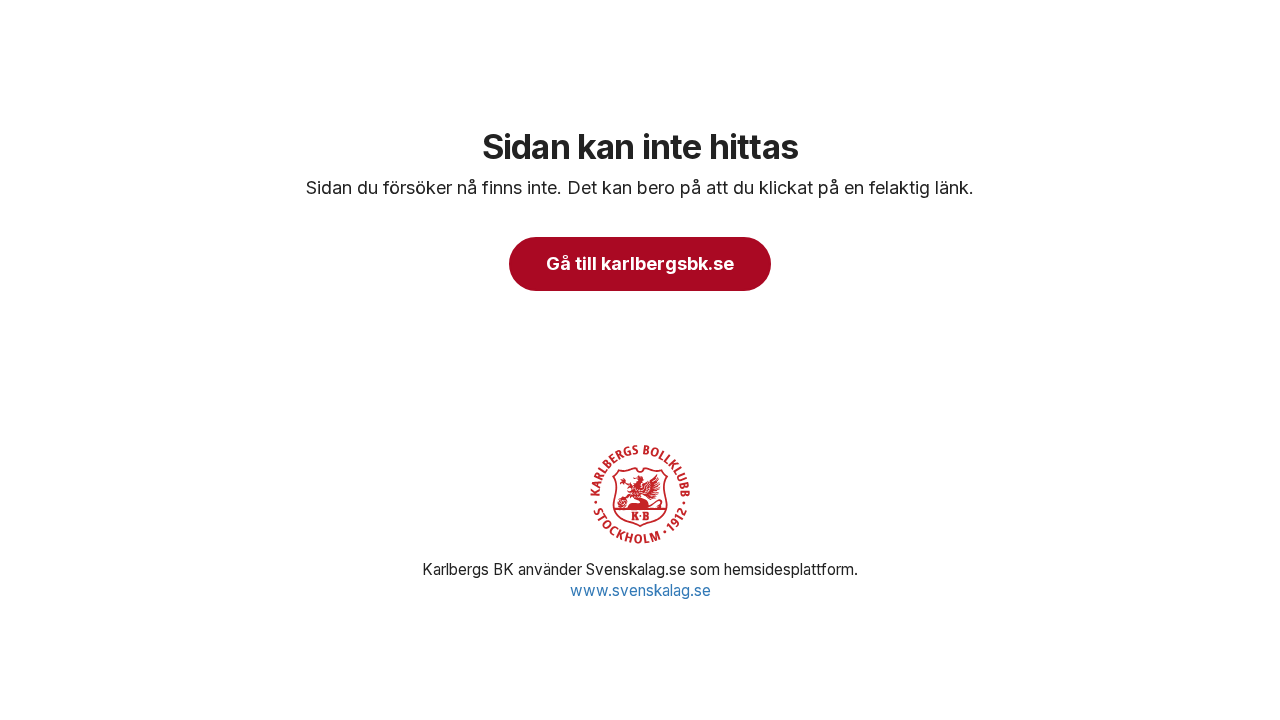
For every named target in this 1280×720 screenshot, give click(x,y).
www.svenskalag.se (640, 590)
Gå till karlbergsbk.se (640, 263)
